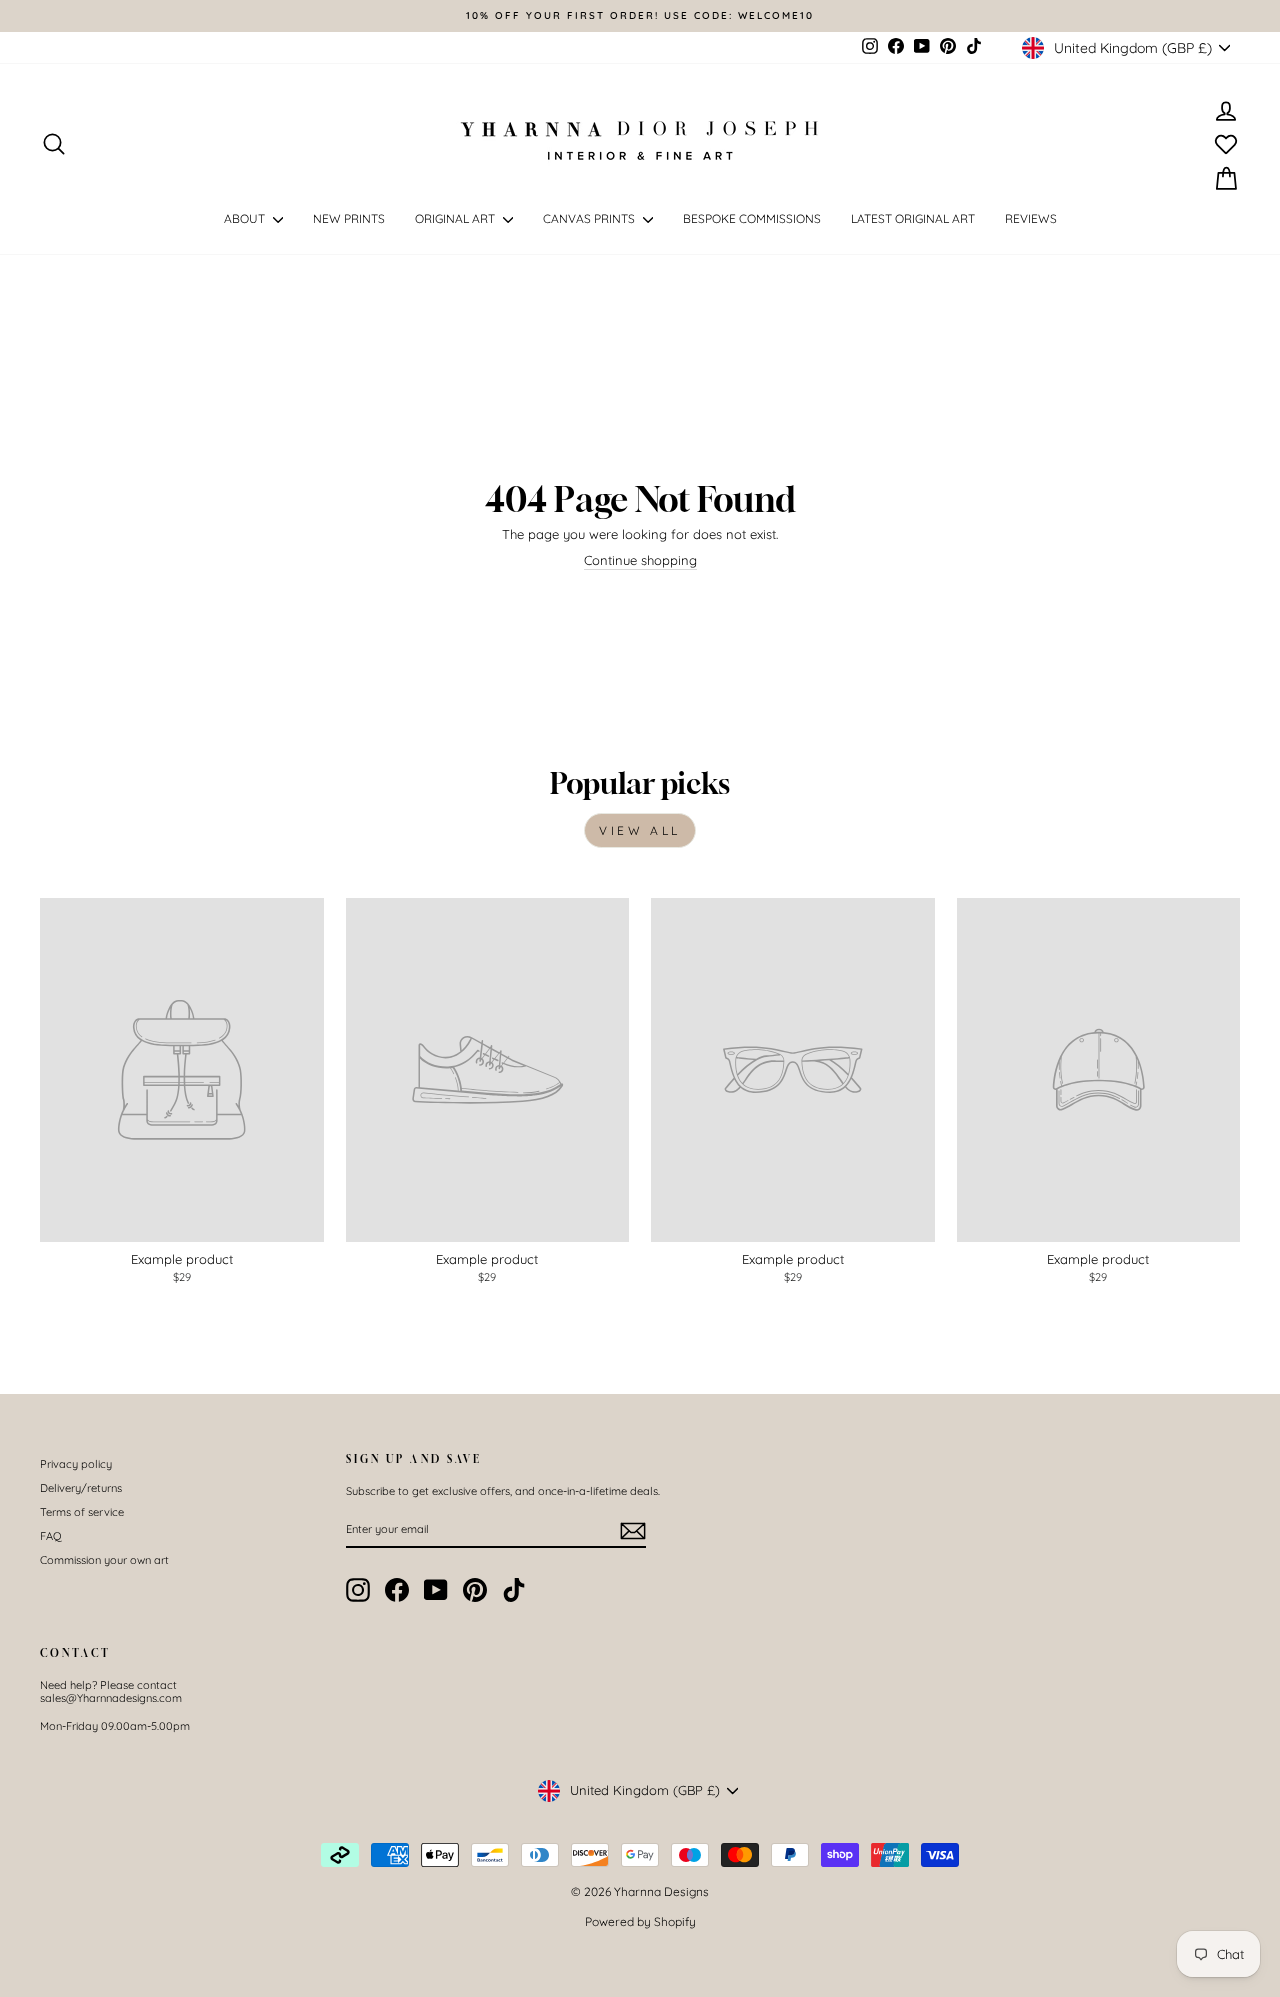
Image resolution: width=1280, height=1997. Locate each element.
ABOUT (246, 218)
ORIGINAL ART (456, 218)
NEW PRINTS (349, 218)
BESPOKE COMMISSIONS (752, 218)
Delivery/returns (81, 1488)
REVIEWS (1031, 218)
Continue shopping (640, 560)
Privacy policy (76, 1464)
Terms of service (82, 1512)
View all (640, 830)
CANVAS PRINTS (590, 218)
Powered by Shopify (640, 1921)
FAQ (51, 1536)
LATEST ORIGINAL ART (913, 218)
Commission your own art (104, 1560)
